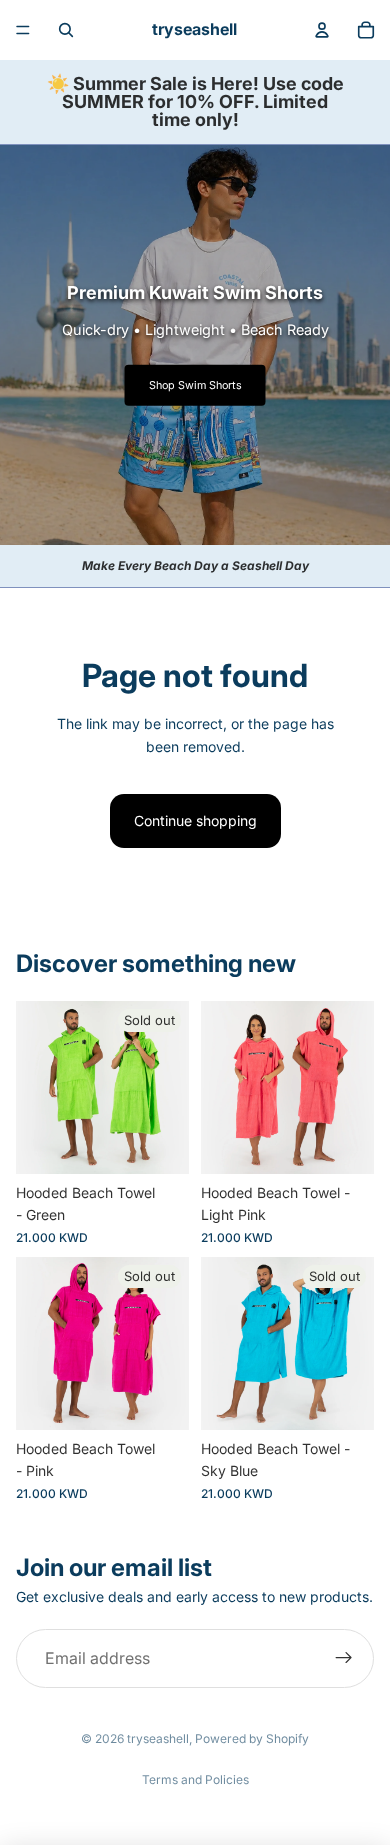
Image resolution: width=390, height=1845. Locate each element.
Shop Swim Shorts (195, 385)
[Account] (322, 30)
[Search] (66, 30)
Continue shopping (195, 820)
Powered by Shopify (252, 1738)
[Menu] (23, 30)
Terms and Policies (195, 1779)
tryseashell (158, 1738)
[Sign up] (344, 1659)
